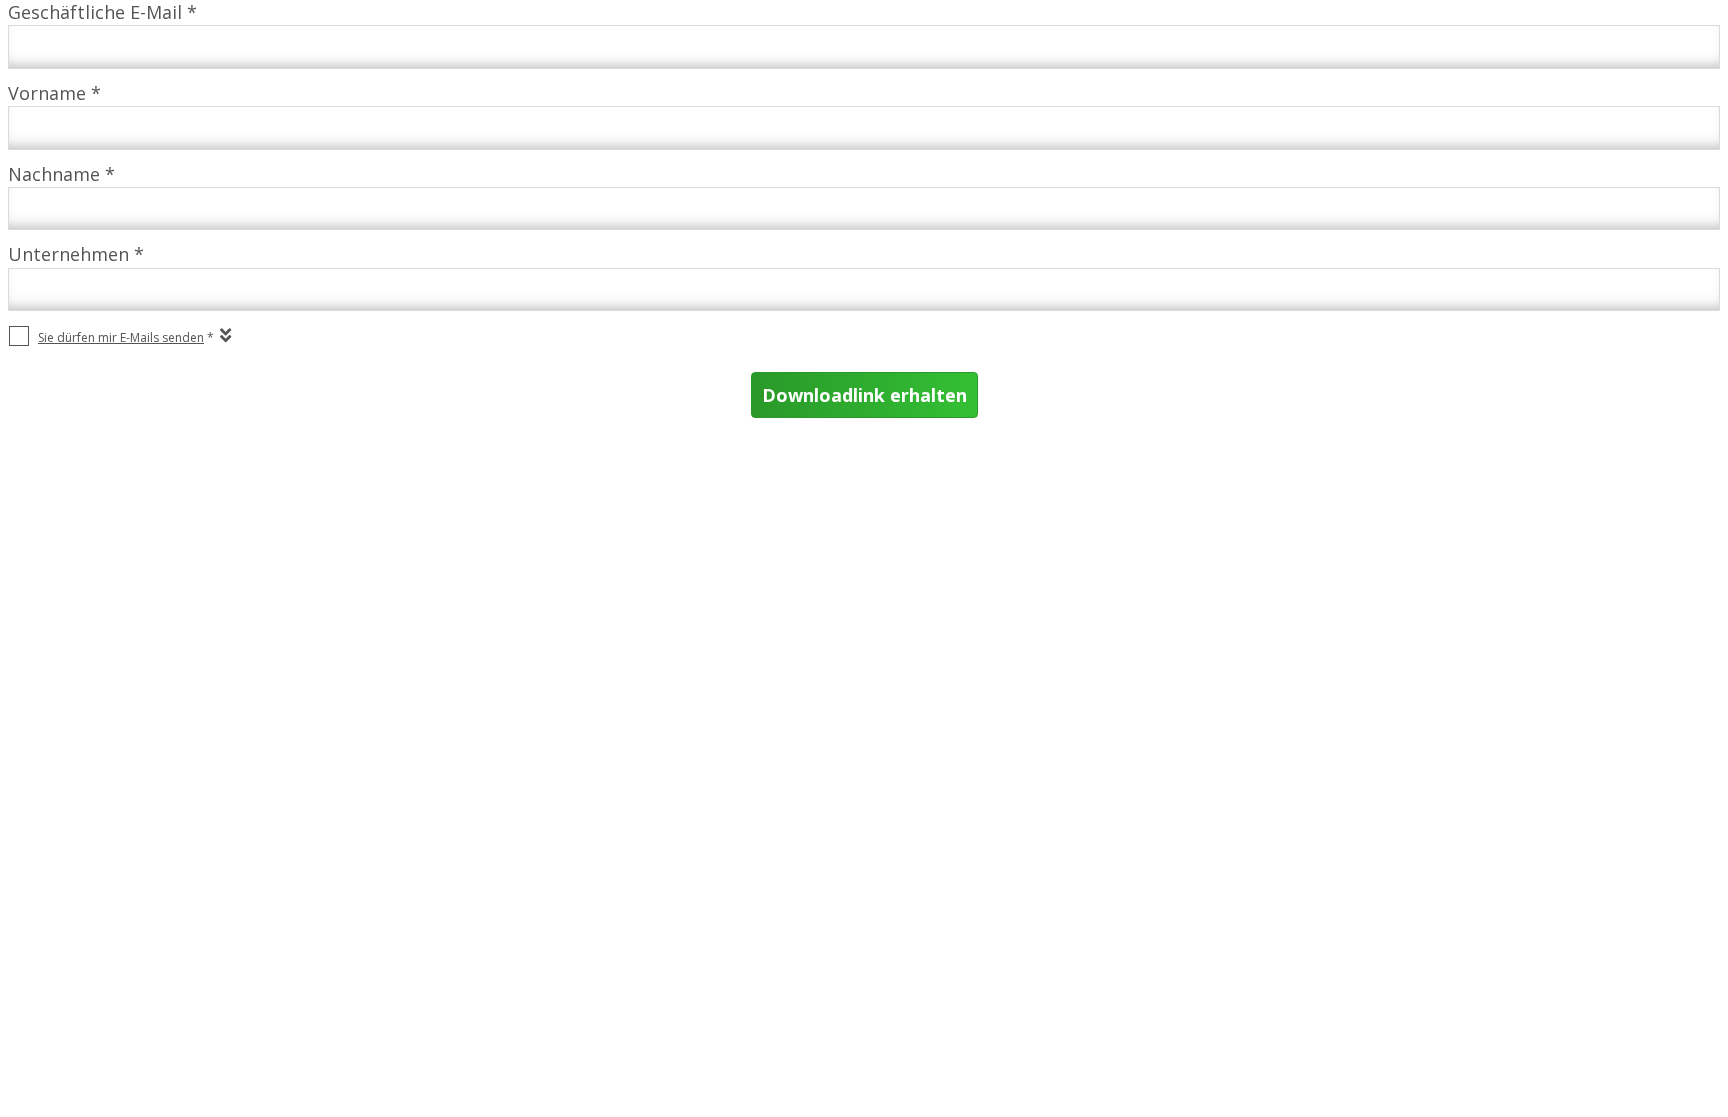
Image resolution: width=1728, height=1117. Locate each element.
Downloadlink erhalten (864, 395)
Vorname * (54, 93)
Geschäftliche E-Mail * (102, 12)
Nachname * (61, 174)
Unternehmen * (76, 254)
